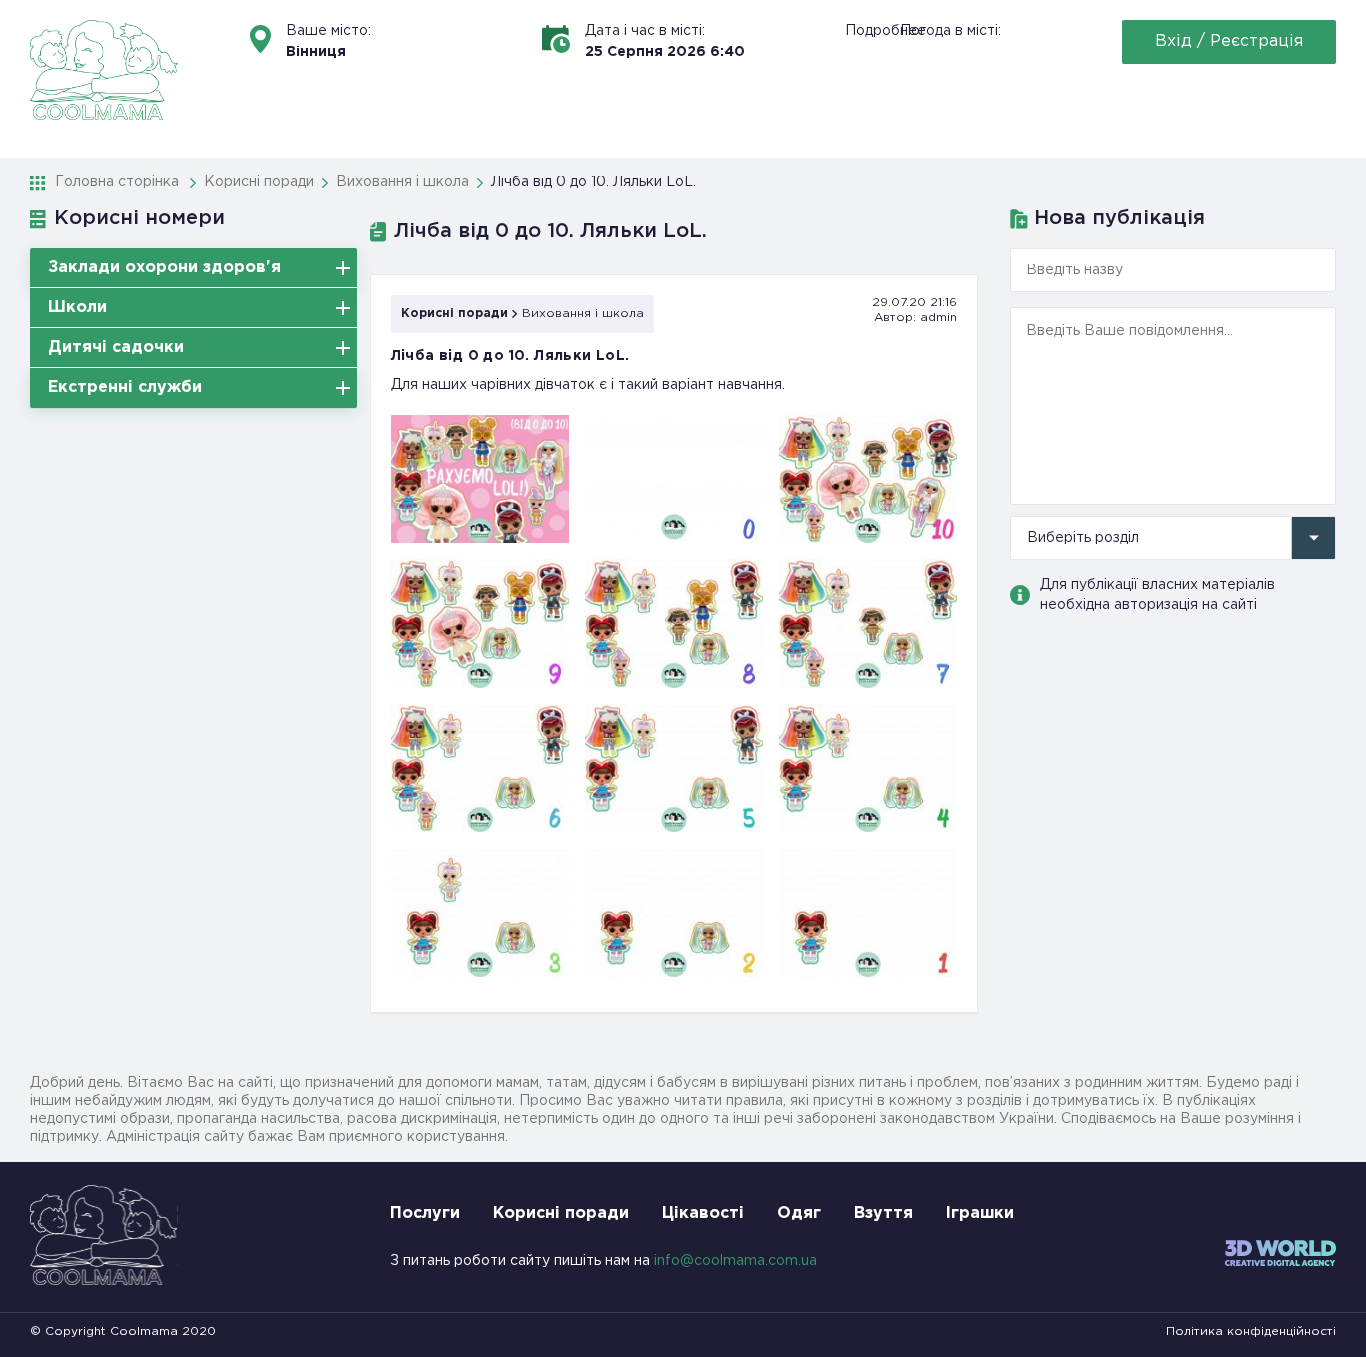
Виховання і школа (583, 313)
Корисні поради (454, 313)
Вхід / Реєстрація (1229, 41)
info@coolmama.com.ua (735, 1261)
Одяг (799, 1213)
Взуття (883, 1213)
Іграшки (980, 1213)
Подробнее (885, 31)
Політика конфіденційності (1251, 1331)
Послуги (425, 1213)
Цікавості (703, 1213)
